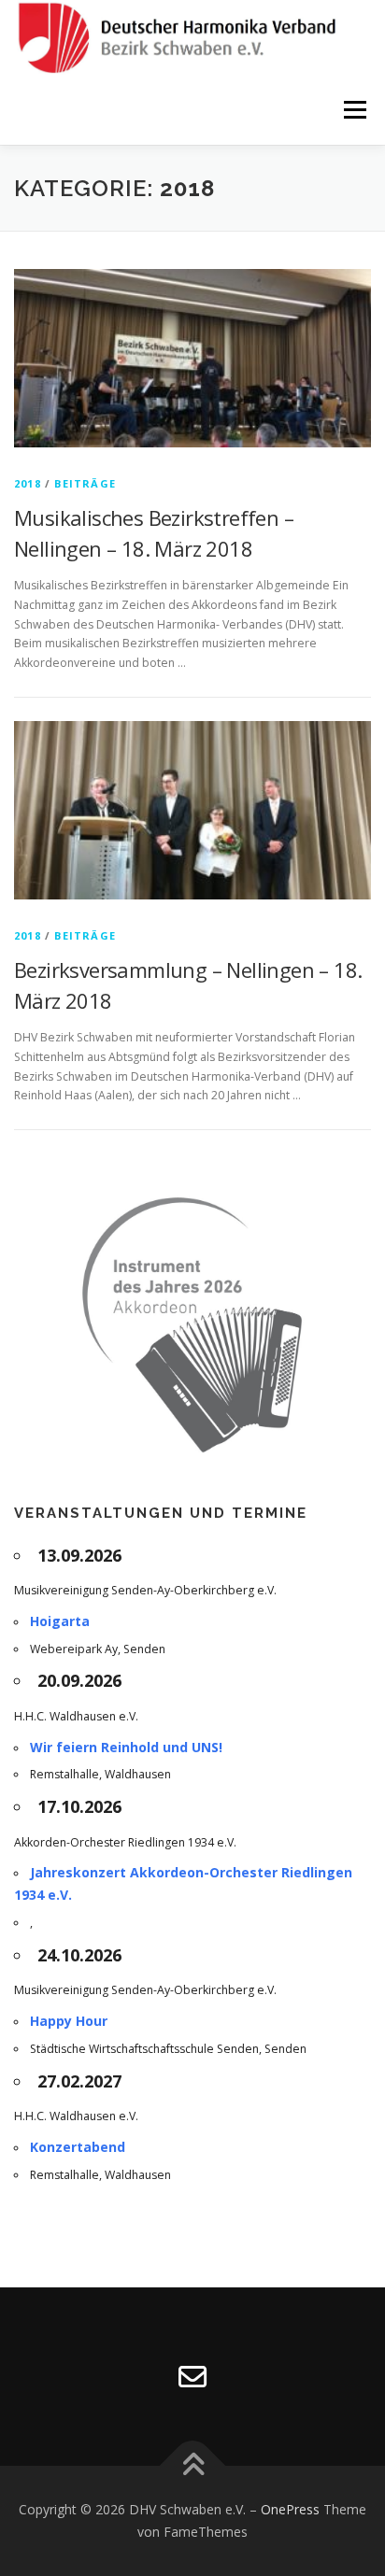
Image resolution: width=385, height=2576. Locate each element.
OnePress (290, 2509)
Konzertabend (78, 2147)
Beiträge (85, 483)
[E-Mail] (192, 2377)
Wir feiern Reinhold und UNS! (126, 1747)
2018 (28, 483)
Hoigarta (60, 1621)
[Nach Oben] (193, 2466)
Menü (354, 110)
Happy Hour (69, 2021)
